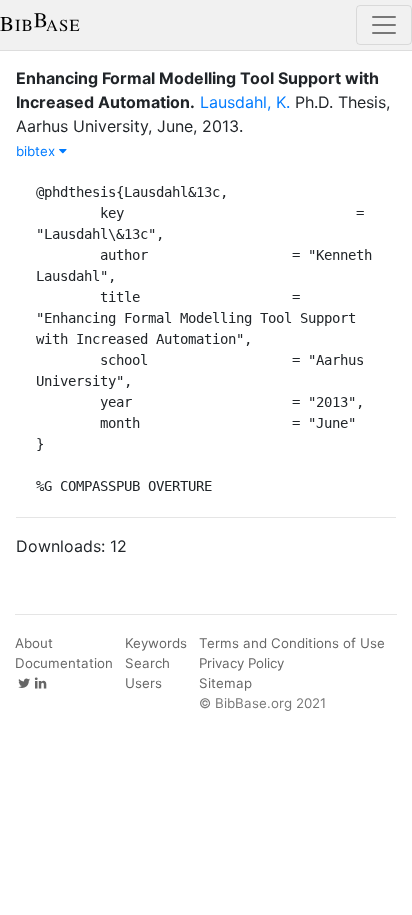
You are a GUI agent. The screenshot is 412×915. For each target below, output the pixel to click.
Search (147, 663)
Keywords (156, 643)
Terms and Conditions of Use (292, 643)
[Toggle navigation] (384, 25)
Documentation (64, 663)
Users (143, 683)
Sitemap (225, 683)
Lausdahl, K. (245, 102)
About (34, 643)
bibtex (37, 151)
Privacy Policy (241, 663)
